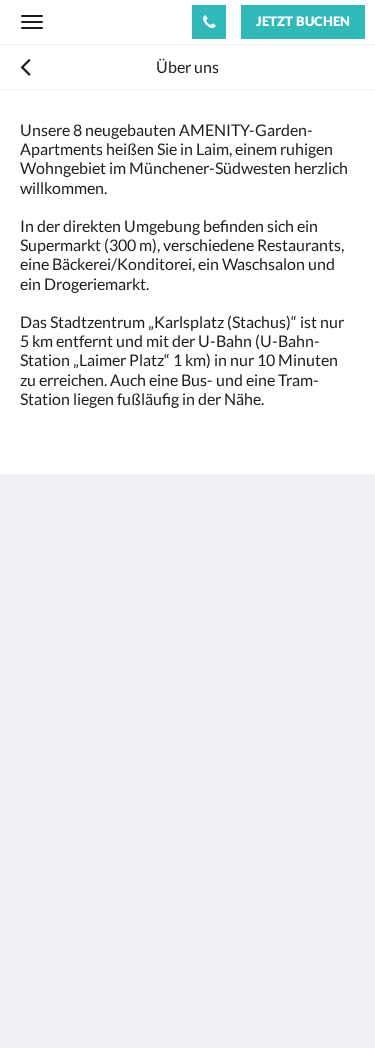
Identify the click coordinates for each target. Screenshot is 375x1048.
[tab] (187, 815)
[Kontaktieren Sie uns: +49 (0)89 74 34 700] (209, 22)
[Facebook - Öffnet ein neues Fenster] (40, 755)
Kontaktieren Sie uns (91, 848)
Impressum (58, 865)
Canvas (130, 993)
